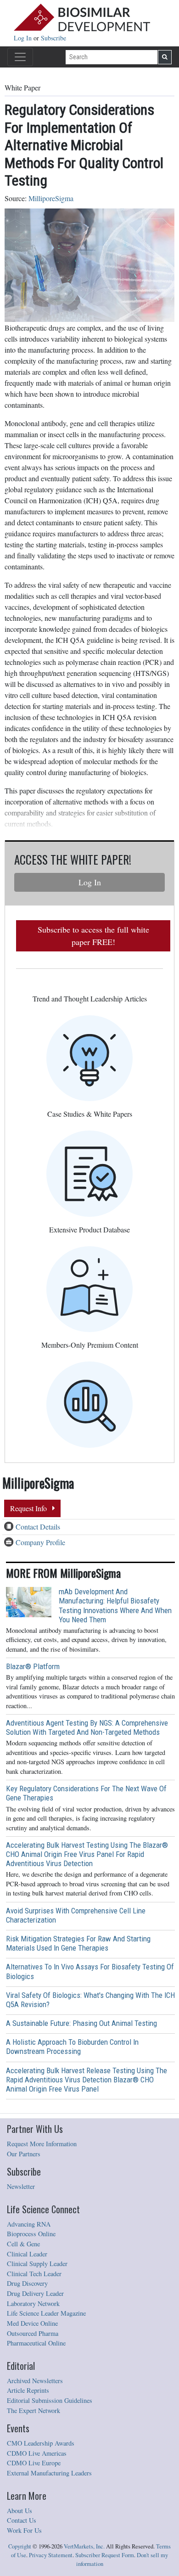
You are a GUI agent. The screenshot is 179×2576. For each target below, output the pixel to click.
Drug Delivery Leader (35, 2293)
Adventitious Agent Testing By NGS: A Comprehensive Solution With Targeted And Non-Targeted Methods (87, 1727)
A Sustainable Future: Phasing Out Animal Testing (81, 2023)
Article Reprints (28, 2390)
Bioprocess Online (31, 2234)
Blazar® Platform (33, 1666)
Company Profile (40, 1542)
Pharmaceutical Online (36, 2343)
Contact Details (38, 1527)
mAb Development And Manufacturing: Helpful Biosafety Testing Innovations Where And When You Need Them (115, 1605)
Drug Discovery (27, 2283)
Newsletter (21, 2186)
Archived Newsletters (35, 2381)
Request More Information (42, 2144)
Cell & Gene (23, 2244)
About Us (20, 2511)
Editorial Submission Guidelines (50, 2400)
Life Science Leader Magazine (46, 2313)
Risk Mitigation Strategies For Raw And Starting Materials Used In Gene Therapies (78, 1943)
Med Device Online (32, 2323)
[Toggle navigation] (20, 57)
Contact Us (22, 2520)
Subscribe (53, 38)
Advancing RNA (29, 2224)
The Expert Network (34, 2410)
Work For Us (24, 2530)
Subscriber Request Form (105, 2555)
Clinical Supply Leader (37, 2264)
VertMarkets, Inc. (84, 2546)
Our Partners (24, 2154)
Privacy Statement (51, 2555)
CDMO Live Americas (37, 2453)
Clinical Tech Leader (34, 2274)
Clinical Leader (27, 2254)
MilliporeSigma (51, 198)
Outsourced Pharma (33, 2333)
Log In (24, 38)
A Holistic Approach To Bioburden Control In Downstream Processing (72, 2047)
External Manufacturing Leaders (49, 2473)
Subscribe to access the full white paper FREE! (93, 936)
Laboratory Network (33, 2303)
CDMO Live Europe (34, 2463)
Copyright (20, 2546)
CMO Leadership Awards (41, 2443)
